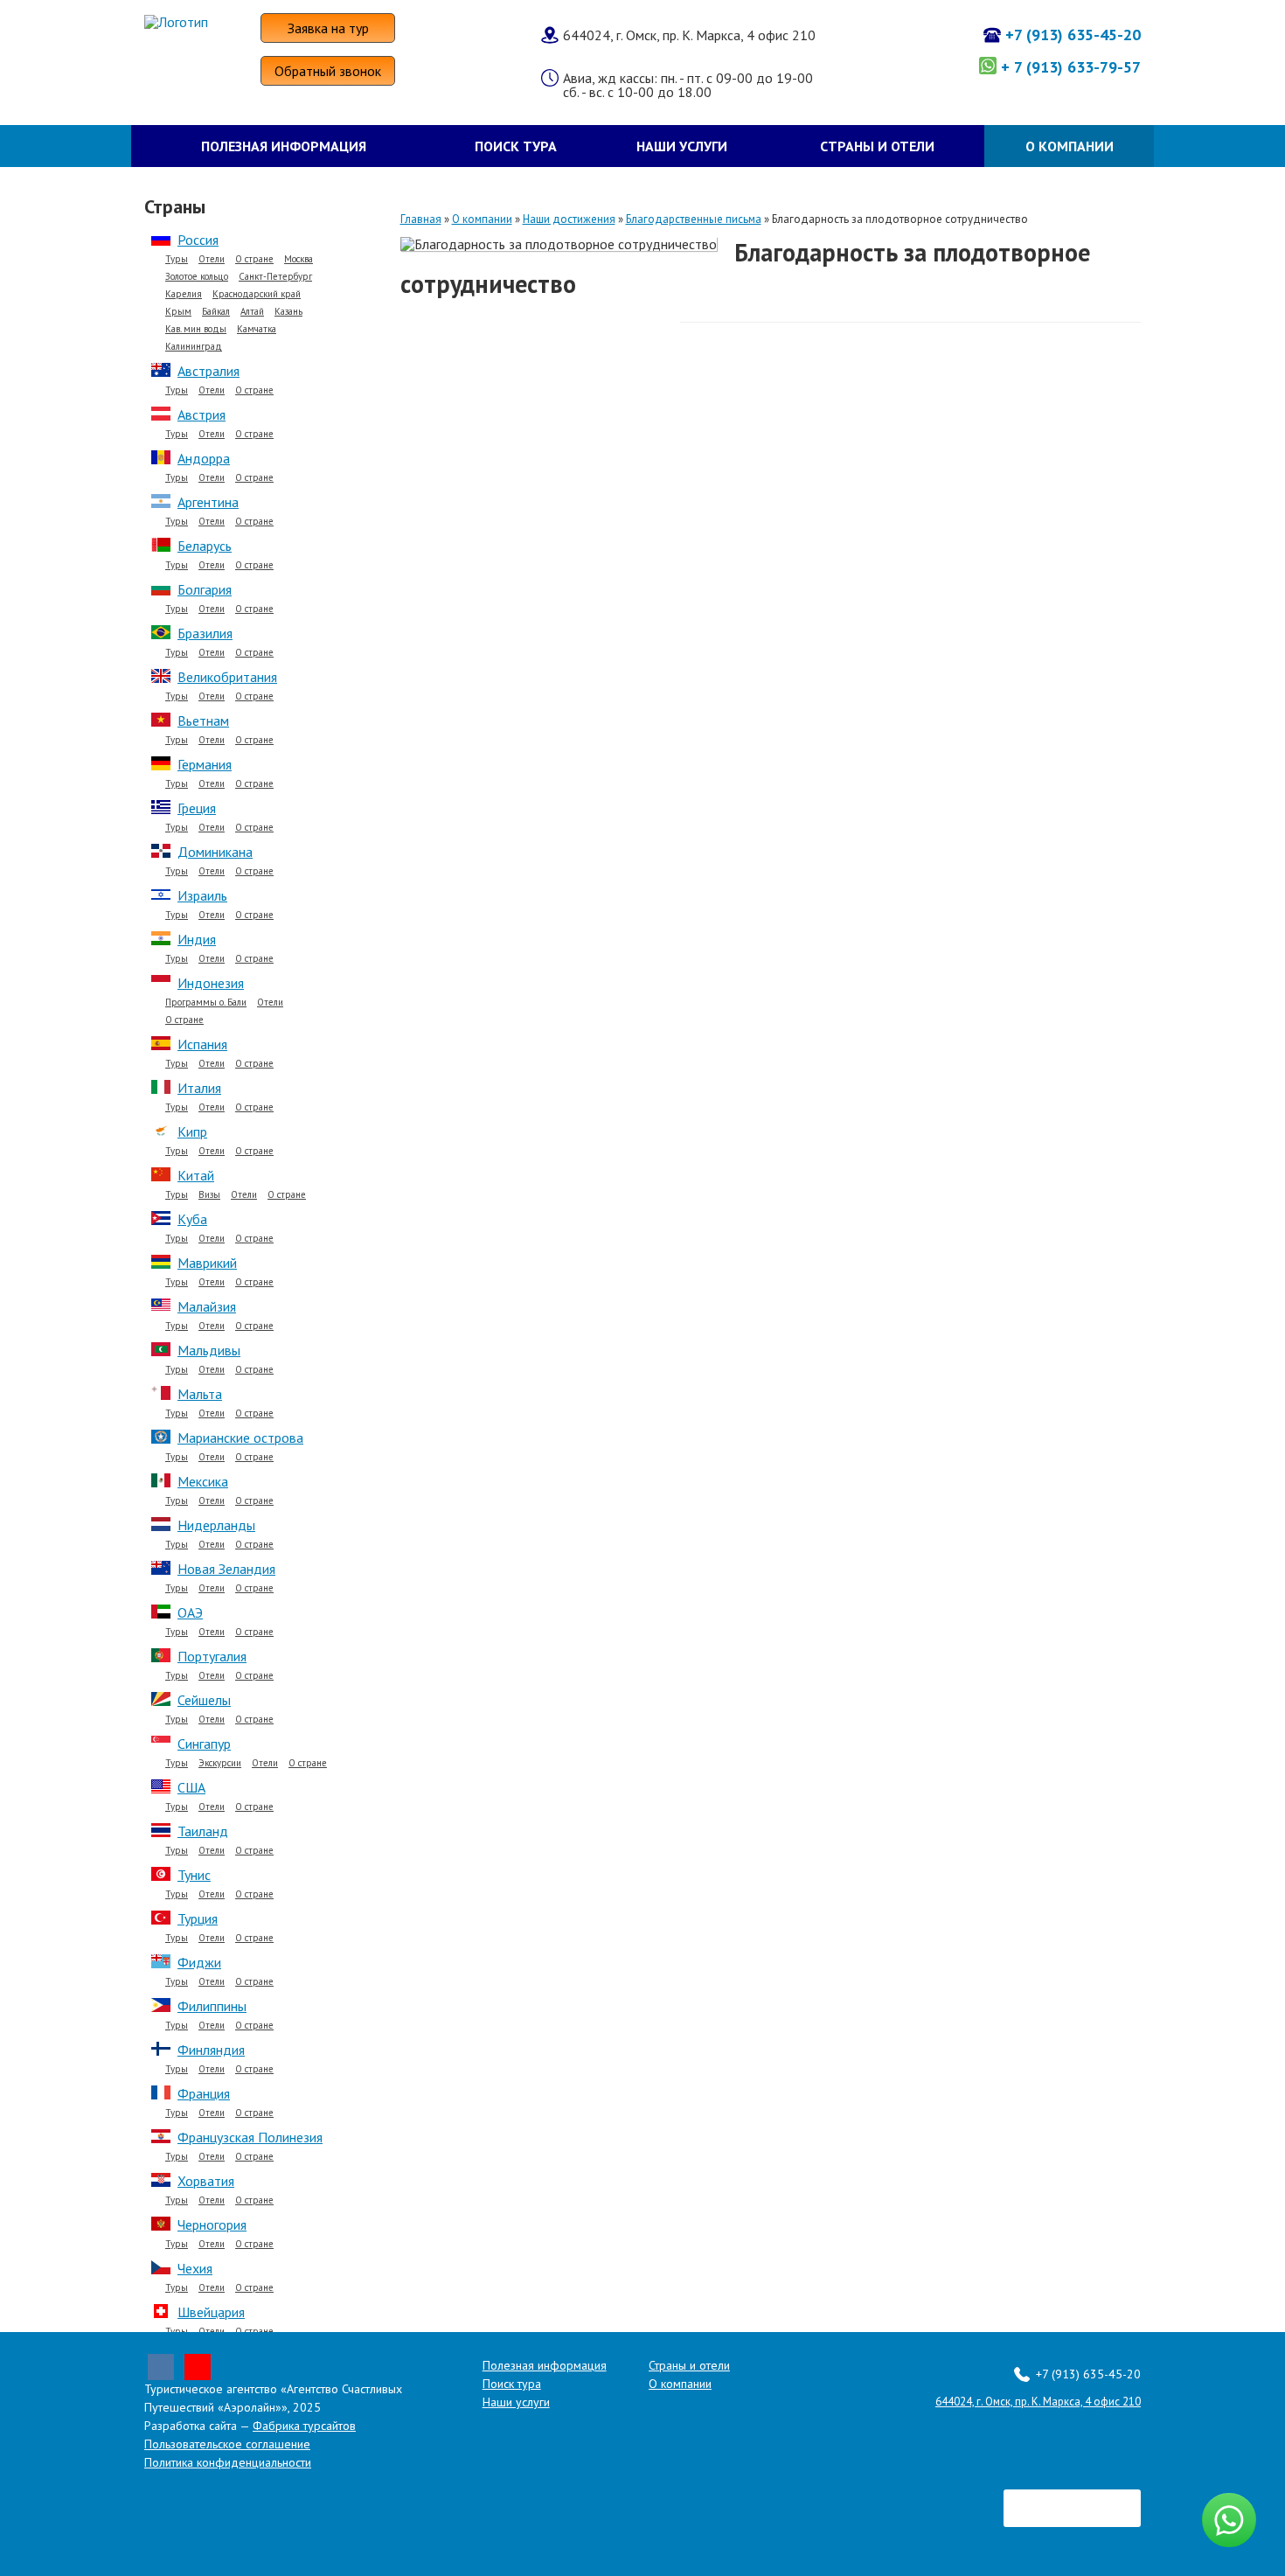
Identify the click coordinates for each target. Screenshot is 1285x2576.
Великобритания (227, 677)
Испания (202, 1044)
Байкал (216, 312)
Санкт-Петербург (275, 277)
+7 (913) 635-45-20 (1073, 35)
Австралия (208, 371)
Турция (198, 1918)
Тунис (194, 1875)
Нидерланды (216, 1525)
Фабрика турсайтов (304, 2426)
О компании (1070, 146)
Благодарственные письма (694, 219)
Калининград (194, 347)
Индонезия (211, 983)
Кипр (192, 1131)
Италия (199, 1088)
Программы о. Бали (206, 1003)
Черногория (212, 2224)
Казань (288, 312)
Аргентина (208, 502)
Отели (212, 259)
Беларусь (205, 546)
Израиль (202, 895)
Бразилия (205, 633)
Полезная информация (284, 146)
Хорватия (206, 2181)
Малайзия (207, 1306)
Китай (196, 1175)
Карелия (184, 294)
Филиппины (212, 2006)
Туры (177, 259)
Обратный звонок (328, 71)
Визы (209, 1195)
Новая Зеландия (226, 1569)
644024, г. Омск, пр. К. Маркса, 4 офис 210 (1038, 2402)
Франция (204, 2093)
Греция (197, 808)
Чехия (195, 2268)
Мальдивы (209, 1350)
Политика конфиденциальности (228, 2462)
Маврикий (207, 1263)
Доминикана (215, 852)
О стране (254, 259)
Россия (198, 240)
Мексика (203, 1481)
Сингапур (204, 1744)
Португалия (212, 1656)
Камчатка (257, 329)
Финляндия (211, 2050)
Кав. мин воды (196, 329)
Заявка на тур (328, 28)
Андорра (204, 458)
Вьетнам (203, 721)
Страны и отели (877, 146)
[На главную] (202, 22)
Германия (205, 764)
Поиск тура (516, 146)
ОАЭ (190, 1612)
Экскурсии (220, 1763)
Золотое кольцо (197, 277)
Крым (178, 312)
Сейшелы (204, 1700)
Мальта (200, 1394)
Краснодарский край (257, 294)
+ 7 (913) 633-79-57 (1071, 67)
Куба (192, 1219)
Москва (299, 259)
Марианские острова (240, 1438)
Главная (421, 219)
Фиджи (199, 1962)
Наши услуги (682, 146)
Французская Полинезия (250, 2137)
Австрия (201, 414)
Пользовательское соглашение (227, 2444)
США (191, 1787)
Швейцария (211, 2312)
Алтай (252, 312)
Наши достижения (569, 219)
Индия (197, 939)
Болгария (205, 589)
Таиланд (203, 1831)
